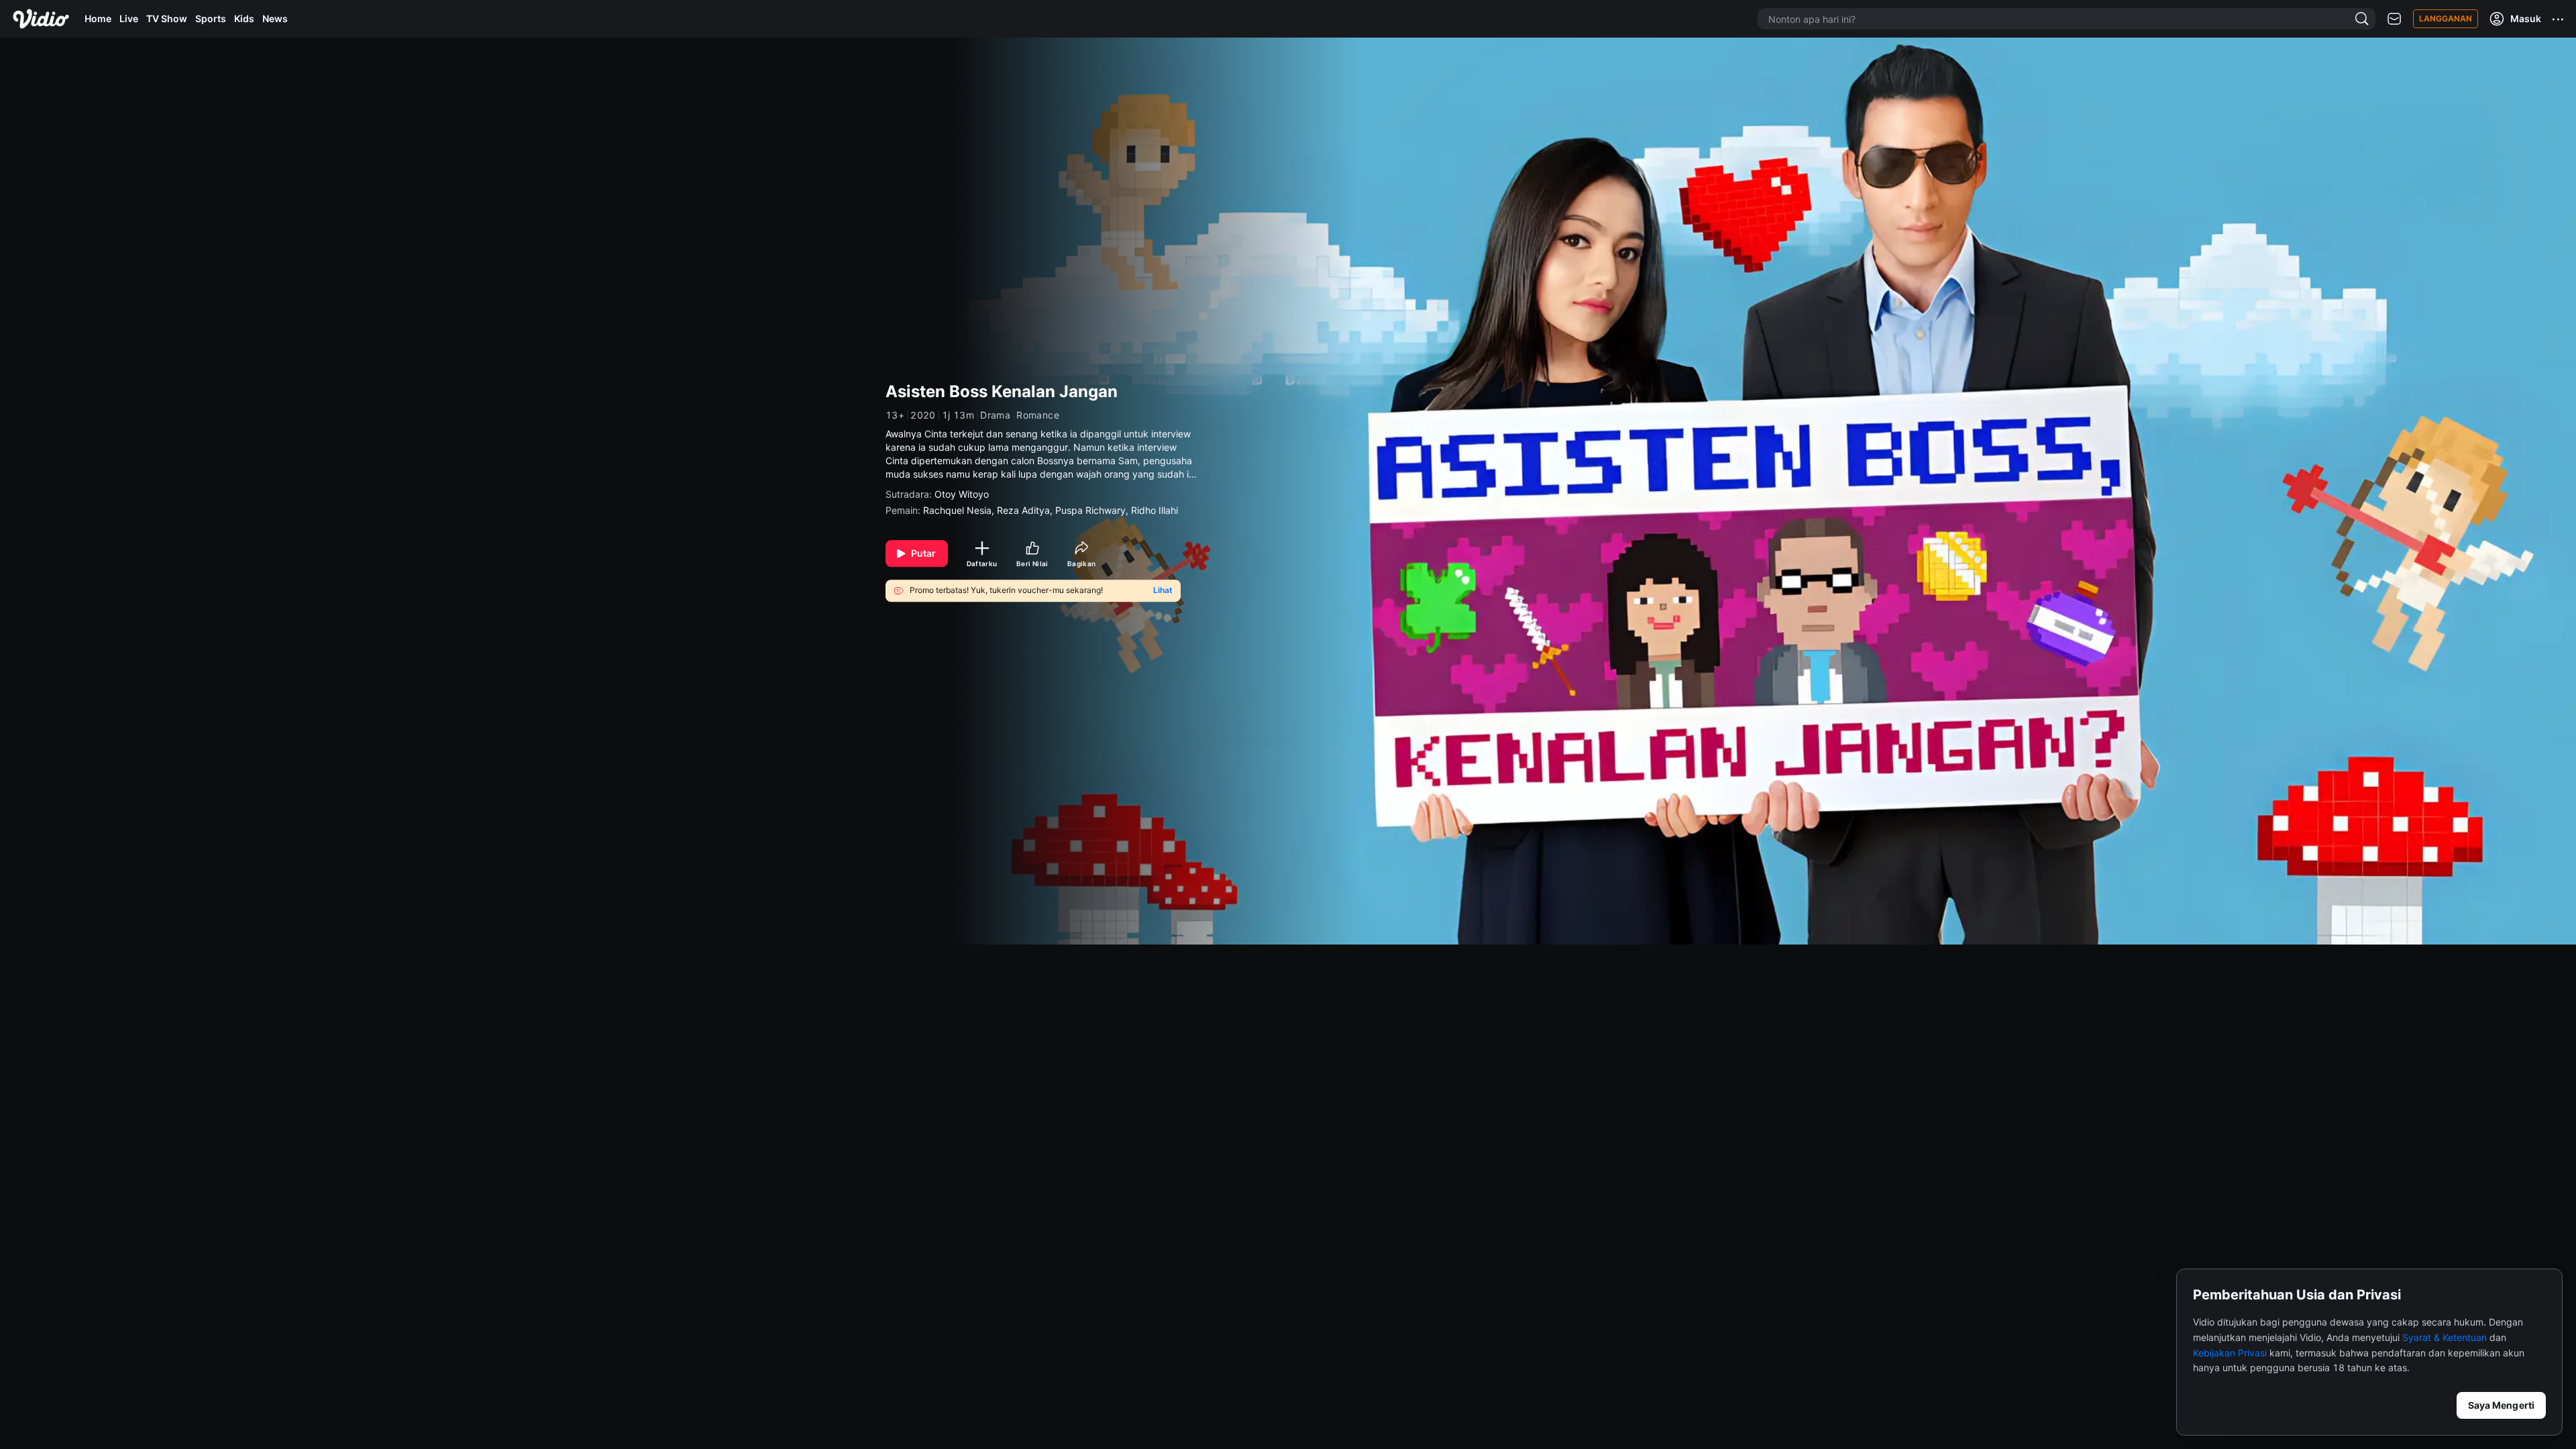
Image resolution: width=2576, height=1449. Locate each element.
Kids (244, 18)
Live (129, 18)
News (275, 18)
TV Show (167, 18)
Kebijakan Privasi (2230, 1353)
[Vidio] (41, 19)
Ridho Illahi (1155, 510)
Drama (995, 415)
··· (2559, 19)
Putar (924, 553)
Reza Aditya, (1026, 510)
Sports (211, 18)
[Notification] (2394, 19)
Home (98, 18)
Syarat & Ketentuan (2445, 1337)
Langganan (2446, 18)
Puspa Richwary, (1093, 510)
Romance (1038, 415)
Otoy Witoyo (962, 494)
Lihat (1163, 590)
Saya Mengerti (2501, 1405)
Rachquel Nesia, (960, 510)
